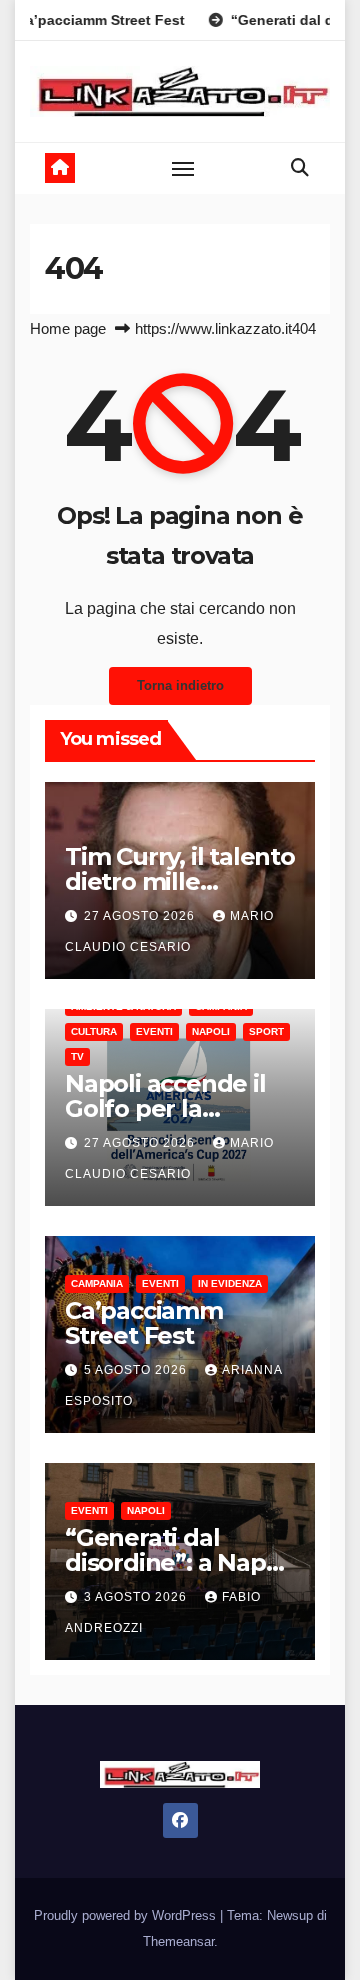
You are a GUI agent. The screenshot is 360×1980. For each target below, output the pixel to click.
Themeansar (178, 1941)
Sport (266, 1031)
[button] (300, 168)
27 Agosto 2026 (141, 916)
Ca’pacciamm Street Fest (144, 1323)
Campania (97, 1283)
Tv (77, 1056)
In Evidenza (230, 1283)
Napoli (211, 1031)
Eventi (154, 1031)
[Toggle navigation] (183, 168)
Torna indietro (180, 685)
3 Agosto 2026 (137, 1597)
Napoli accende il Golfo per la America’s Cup (165, 1108)
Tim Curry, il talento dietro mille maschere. (180, 881)
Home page (68, 328)
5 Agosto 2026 (137, 1370)
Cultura (94, 1031)
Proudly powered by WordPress (127, 1915)
